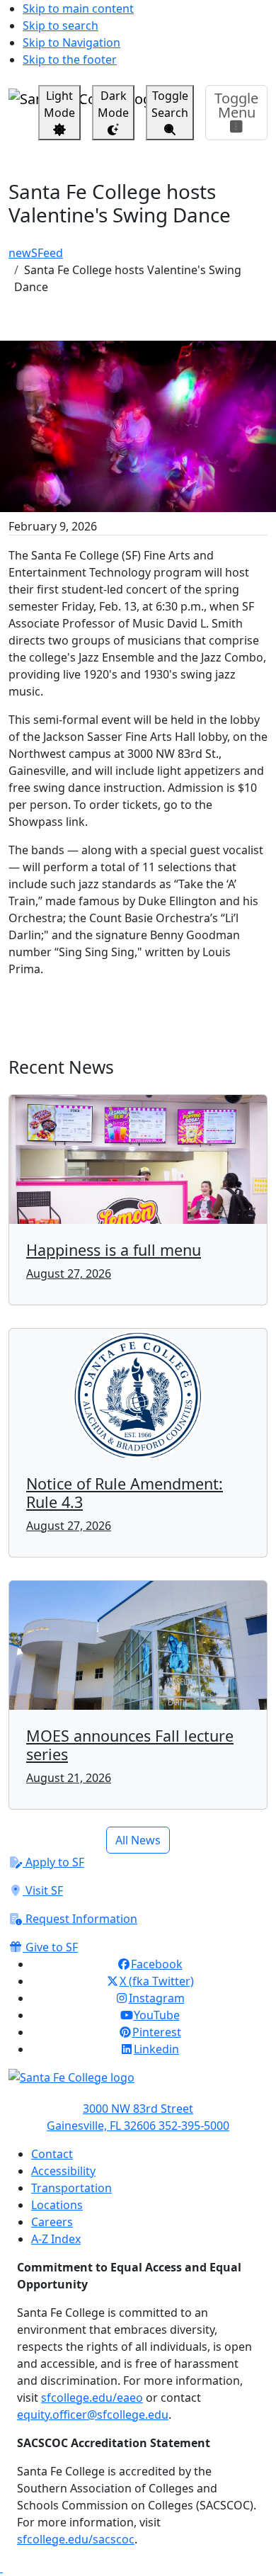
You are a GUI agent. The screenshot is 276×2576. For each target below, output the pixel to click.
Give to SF (50, 1947)
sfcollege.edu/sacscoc (76, 2539)
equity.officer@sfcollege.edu (93, 2415)
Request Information (80, 1919)
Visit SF (43, 1890)
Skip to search (61, 25)
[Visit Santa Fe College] (138, 2084)
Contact (52, 2154)
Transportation (71, 2188)
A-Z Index (56, 2239)
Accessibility (63, 2171)
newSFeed (36, 253)
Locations (57, 2205)
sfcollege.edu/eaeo (92, 2398)
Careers (52, 2222)
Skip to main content (78, 8)
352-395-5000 (194, 2126)
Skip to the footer (70, 59)
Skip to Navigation (71, 42)
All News (138, 1840)
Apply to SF (53, 1862)
